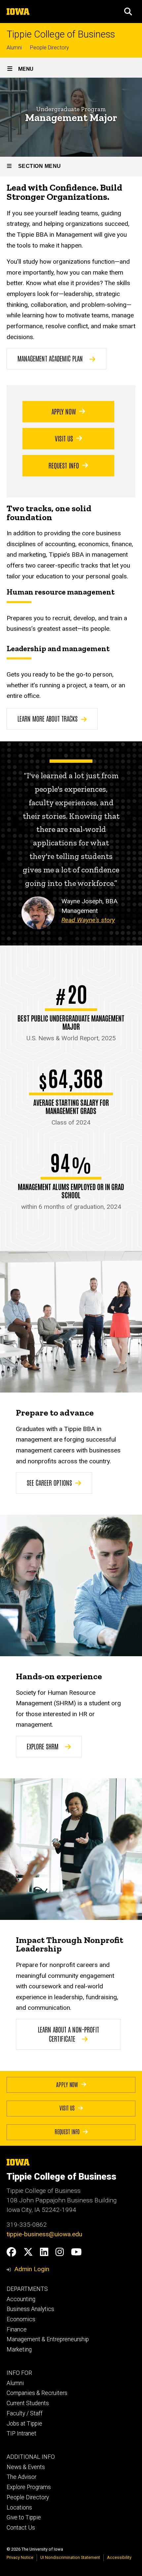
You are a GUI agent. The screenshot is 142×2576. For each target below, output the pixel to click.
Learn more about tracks (48, 718)
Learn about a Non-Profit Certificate (69, 2034)
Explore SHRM (43, 1746)
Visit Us (64, 438)
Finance (17, 2329)
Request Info (64, 465)
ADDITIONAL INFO (31, 2457)
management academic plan (50, 358)
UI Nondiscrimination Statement (70, 2557)
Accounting (21, 2299)
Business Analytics (30, 2309)
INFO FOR (19, 2373)
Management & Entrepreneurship (48, 2339)
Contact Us (21, 2528)
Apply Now (64, 411)
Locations (19, 2508)
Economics (21, 2319)
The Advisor (21, 2477)
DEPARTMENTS (27, 2289)
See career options (49, 1482)
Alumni (14, 48)
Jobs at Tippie (24, 2424)
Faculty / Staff (25, 2413)
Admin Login (32, 2269)
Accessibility (119, 2557)
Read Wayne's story (88, 920)
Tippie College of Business (61, 34)
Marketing (19, 2350)
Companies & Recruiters (37, 2393)
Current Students (28, 2403)
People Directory (50, 48)
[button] (128, 12)
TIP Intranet (21, 2433)
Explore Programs (29, 2487)
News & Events (26, 2467)
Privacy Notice (20, 2557)
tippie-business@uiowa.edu (44, 2234)
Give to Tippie (24, 2517)
